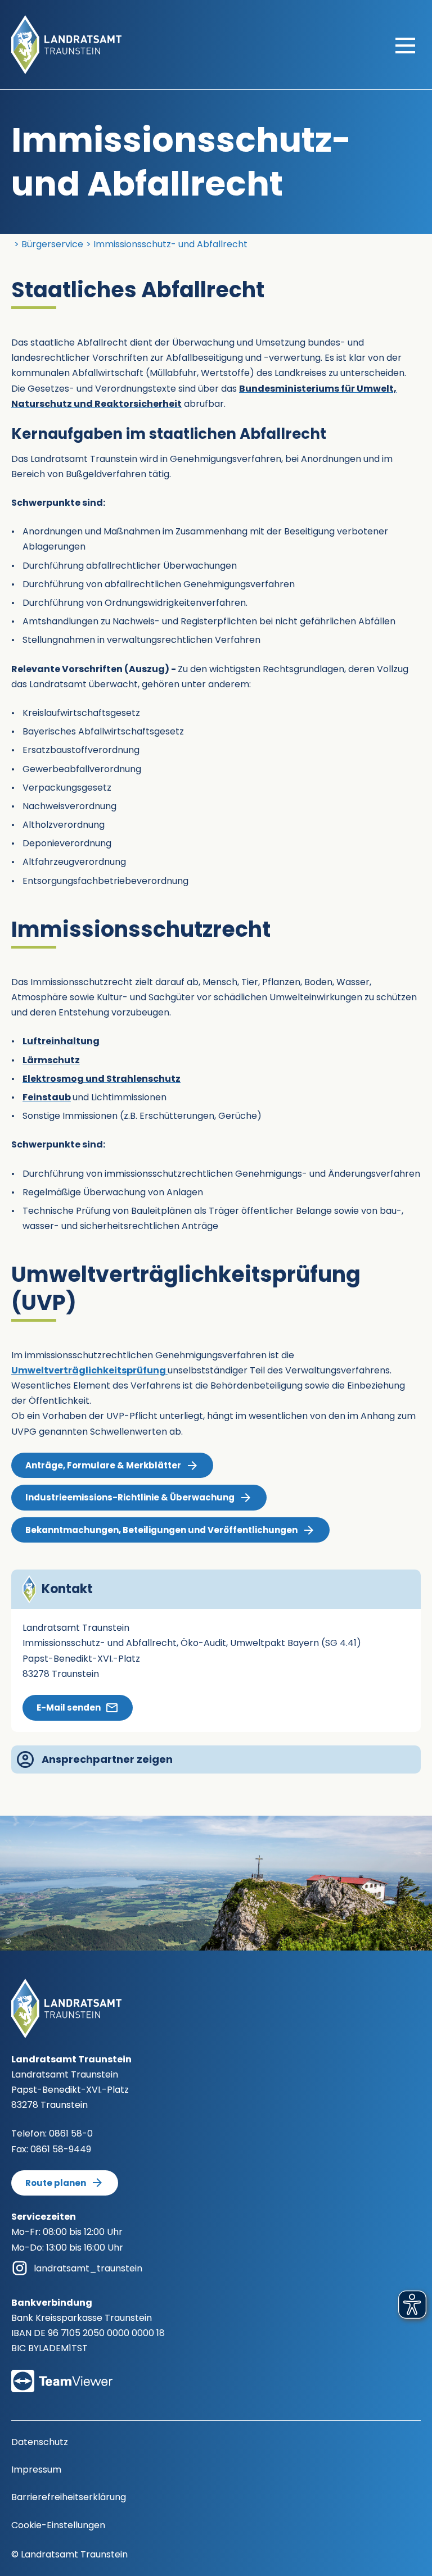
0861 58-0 (71, 2133)
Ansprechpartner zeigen (107, 1759)
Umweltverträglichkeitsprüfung (89, 1370)
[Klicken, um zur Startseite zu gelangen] (66, 44)
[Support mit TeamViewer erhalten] (62, 2373)
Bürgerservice (52, 244)
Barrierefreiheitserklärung (69, 2497)
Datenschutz (40, 2442)
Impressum (36, 2470)
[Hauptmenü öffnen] (405, 45)
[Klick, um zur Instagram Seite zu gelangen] (20, 2268)
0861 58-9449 (61, 2149)
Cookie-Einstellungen (58, 2525)
